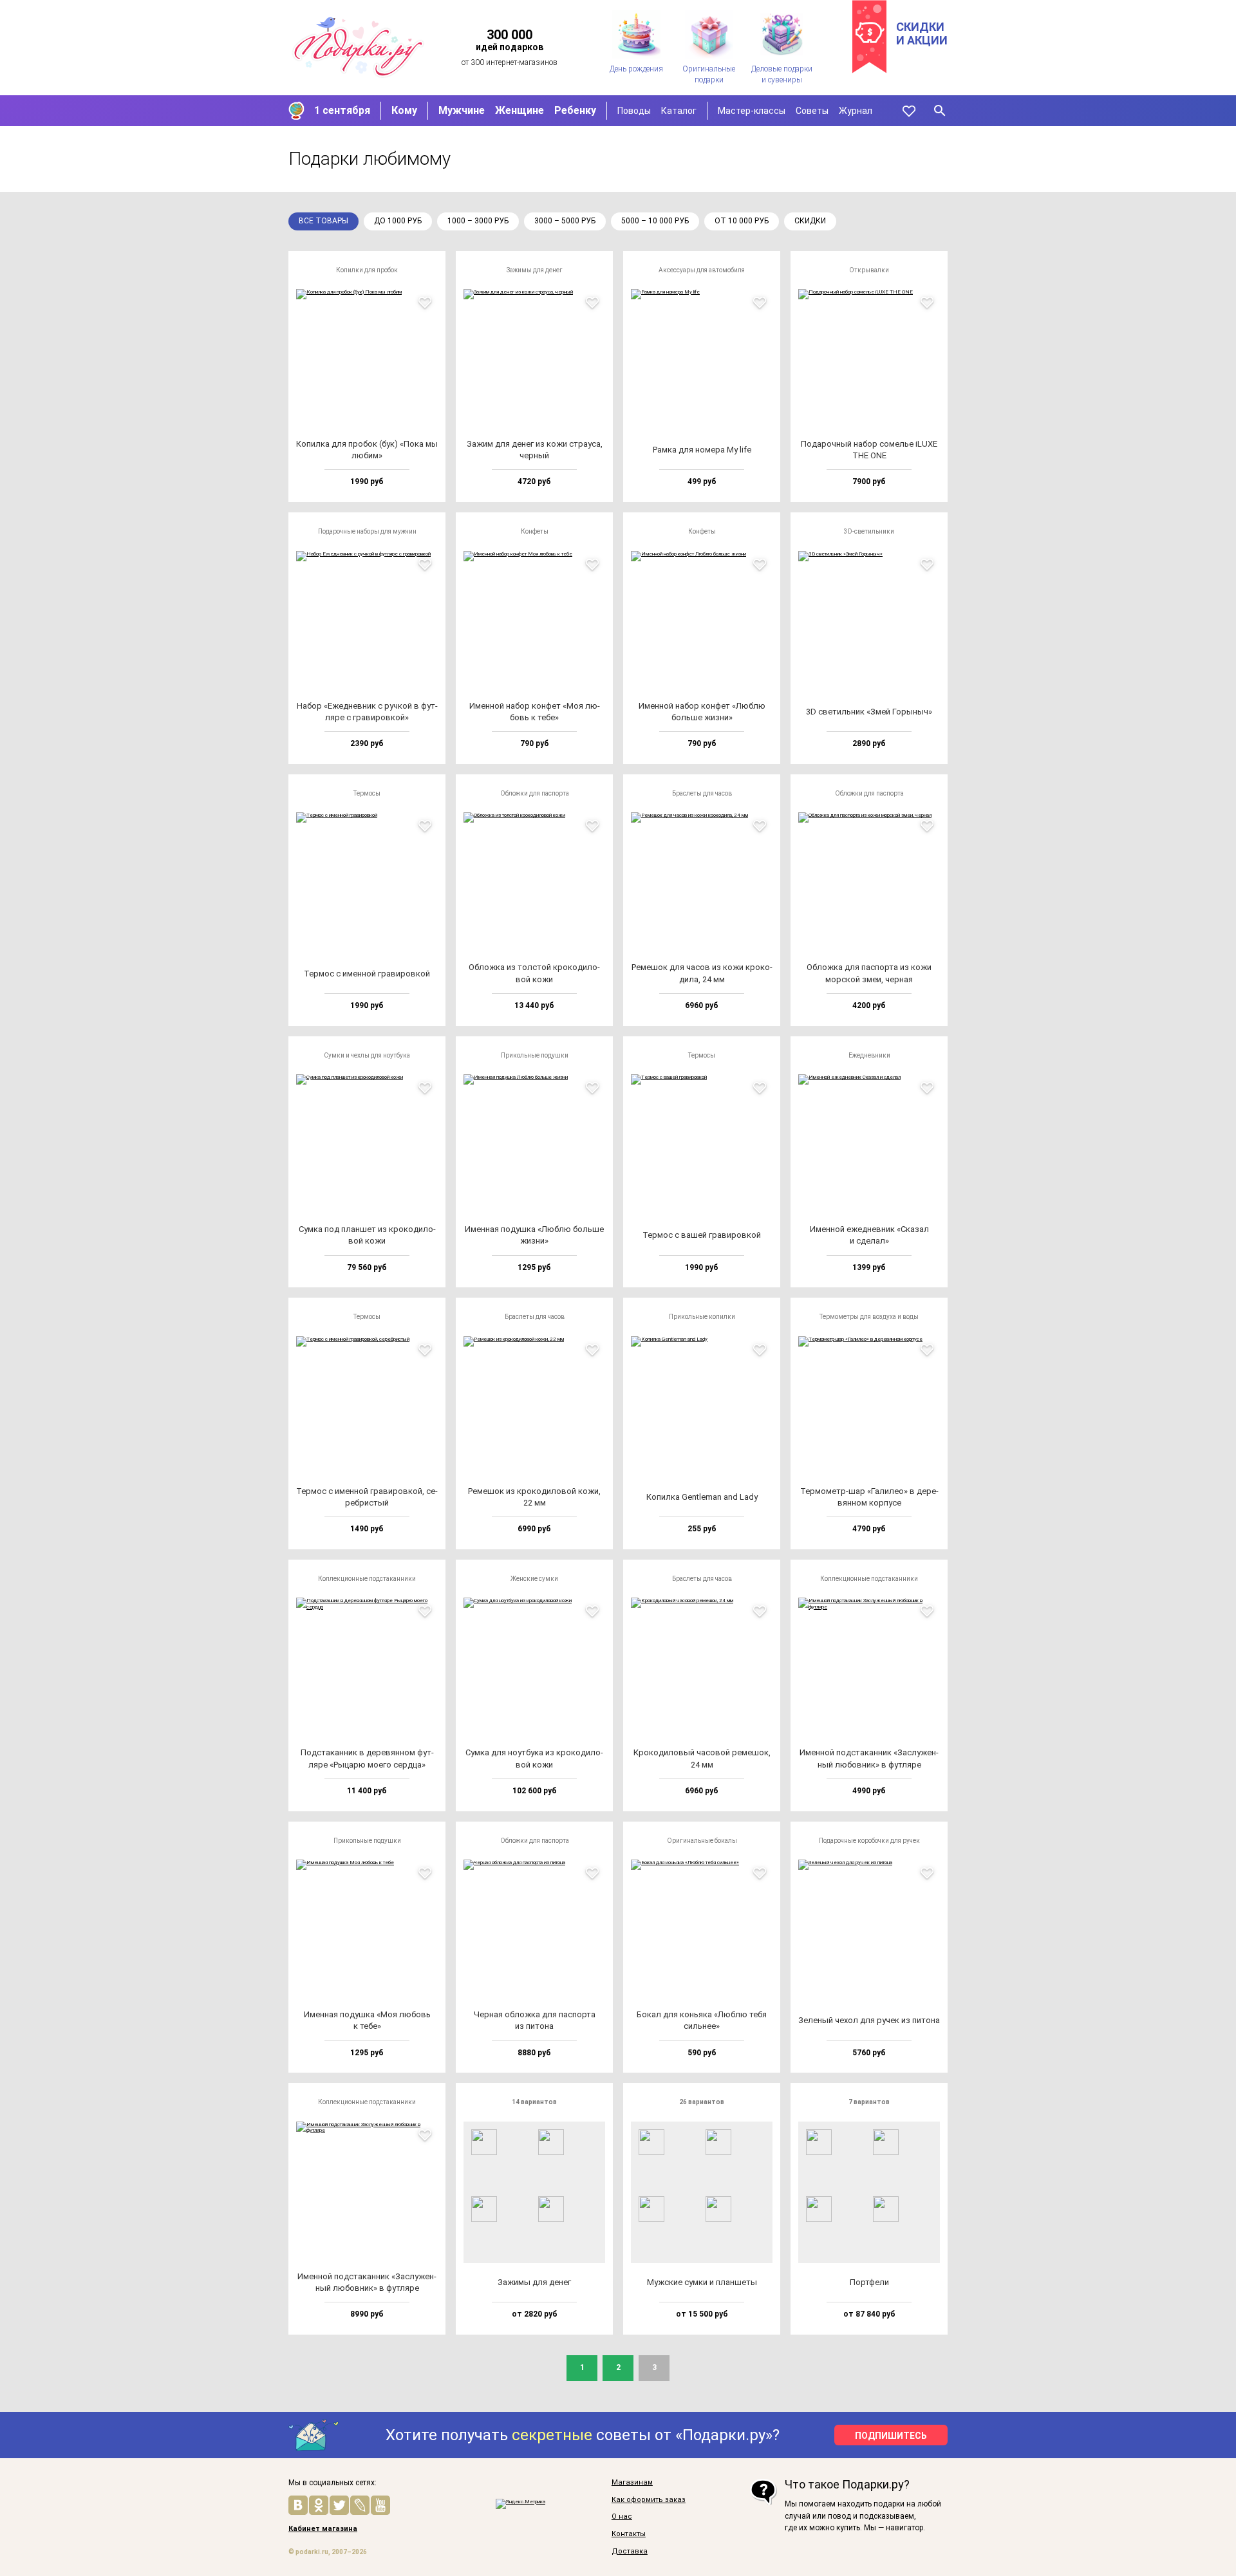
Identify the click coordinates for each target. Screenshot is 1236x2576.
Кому (404, 110)
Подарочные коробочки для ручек (869, 1841)
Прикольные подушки (535, 1055)
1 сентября (342, 110)
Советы (812, 111)
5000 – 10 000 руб (655, 221)
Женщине (520, 110)
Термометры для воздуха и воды (869, 1317)
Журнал (856, 111)
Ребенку (575, 110)
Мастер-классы (752, 111)
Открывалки (869, 270)
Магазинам (632, 2483)
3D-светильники (869, 531)
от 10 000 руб (742, 221)
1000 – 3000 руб (478, 221)
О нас (622, 2517)
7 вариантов (869, 2102)
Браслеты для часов (702, 793)
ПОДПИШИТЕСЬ (891, 2436)
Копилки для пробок (367, 270)
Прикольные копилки (702, 1317)
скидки (810, 221)
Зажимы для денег (535, 270)
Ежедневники (869, 1055)
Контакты (629, 2534)
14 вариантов (534, 2102)
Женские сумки (534, 1579)
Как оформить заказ (649, 2500)
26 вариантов (702, 2102)
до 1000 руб (398, 221)
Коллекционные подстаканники (367, 1579)
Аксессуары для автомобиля (702, 270)
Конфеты (535, 531)
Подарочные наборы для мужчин (367, 531)
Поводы (634, 111)
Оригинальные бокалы (702, 1841)
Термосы (367, 793)
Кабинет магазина (323, 2529)
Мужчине (462, 110)
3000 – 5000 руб (565, 221)
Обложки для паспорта (535, 793)
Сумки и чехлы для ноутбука (367, 1055)
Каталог (679, 111)
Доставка (630, 2552)
